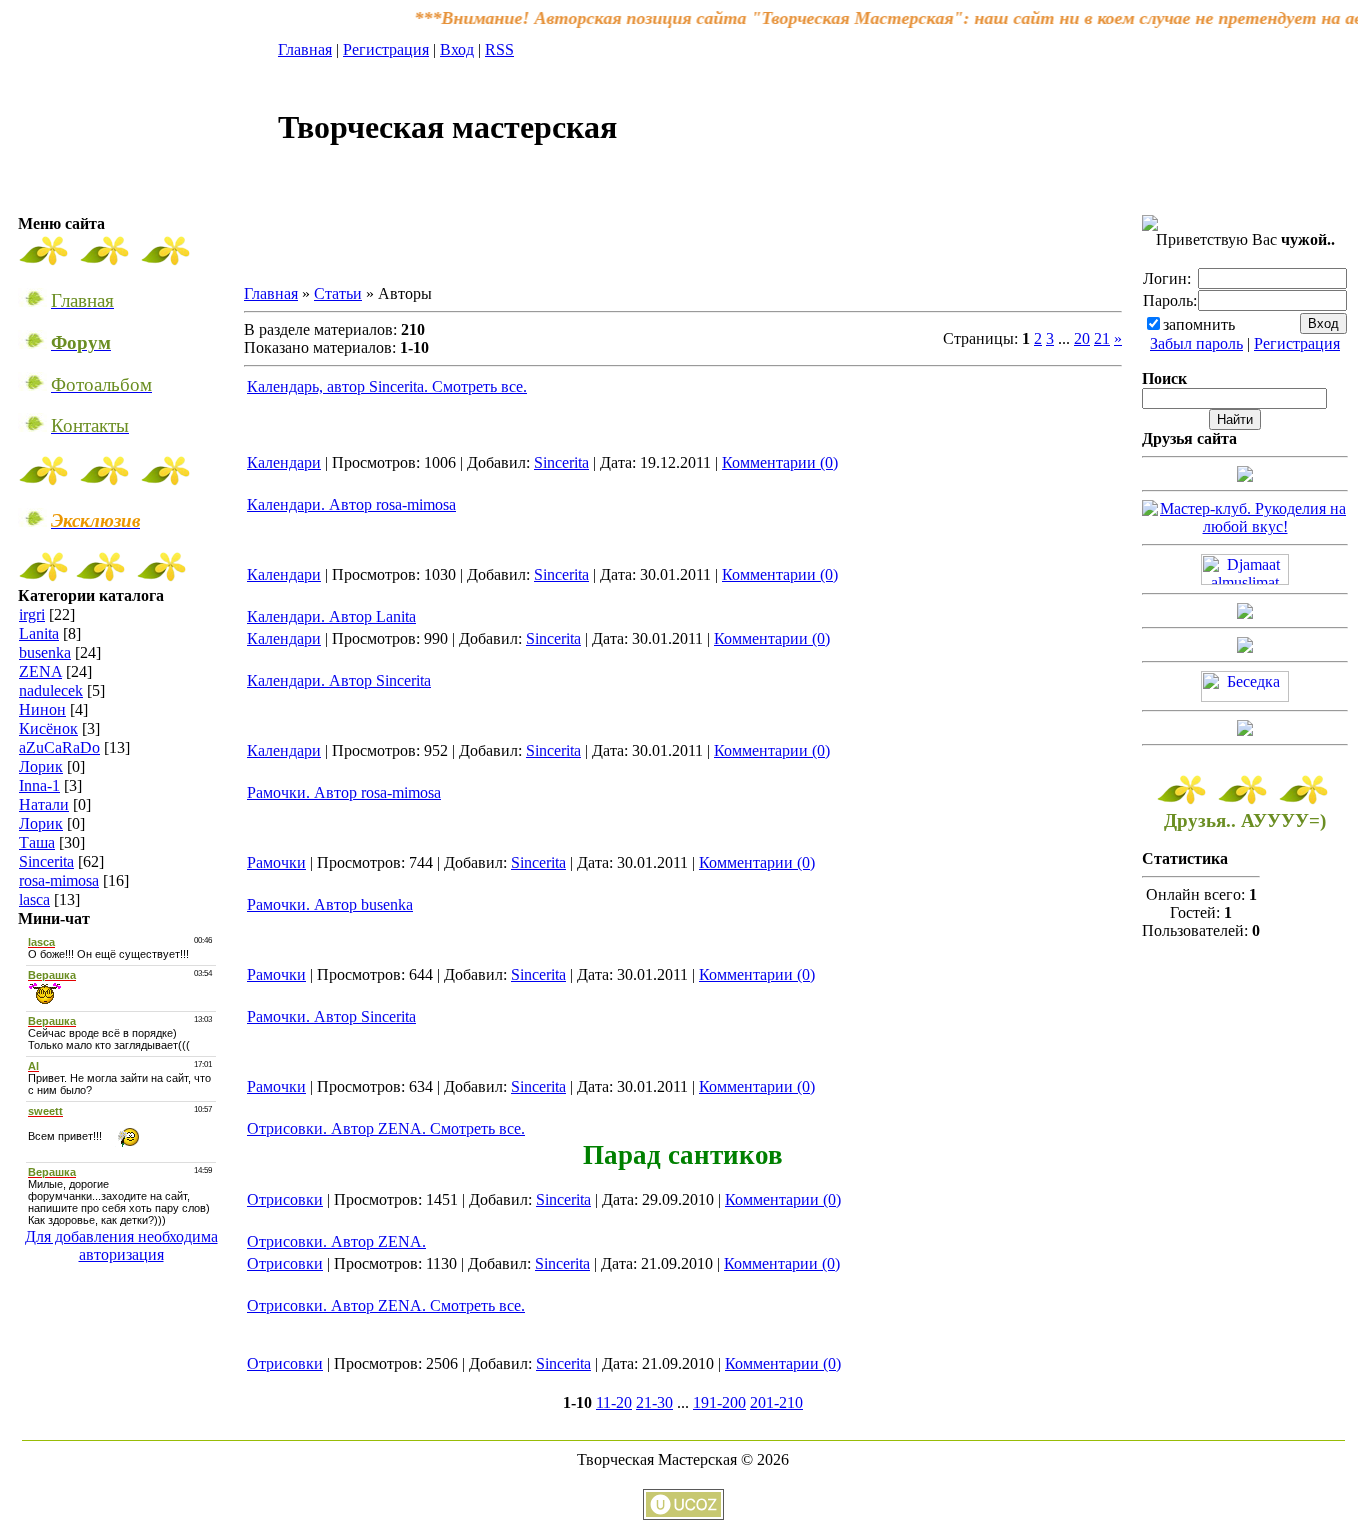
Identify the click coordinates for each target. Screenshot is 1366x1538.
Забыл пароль (1196, 343)
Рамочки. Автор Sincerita (331, 1016)
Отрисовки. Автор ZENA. (336, 1241)
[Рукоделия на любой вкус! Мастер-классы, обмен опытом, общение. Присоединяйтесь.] (1245, 526)
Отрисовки (285, 1199)
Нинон (42, 709)
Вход (457, 49)
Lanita (39, 633)
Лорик (41, 766)
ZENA (40, 671)
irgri (32, 614)
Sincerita (46, 861)
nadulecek (51, 690)
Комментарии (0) (780, 462)
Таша (37, 842)
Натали (44, 804)
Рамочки (276, 862)
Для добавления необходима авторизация (121, 1245)
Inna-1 (39, 785)
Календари (284, 462)
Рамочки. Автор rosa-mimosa (344, 792)
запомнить (1199, 324)
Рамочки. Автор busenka (330, 904)
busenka (45, 652)
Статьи (338, 293)
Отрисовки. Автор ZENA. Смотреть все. (386, 1128)
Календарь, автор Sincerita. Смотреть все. (387, 386)
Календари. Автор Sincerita (339, 680)
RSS (499, 49)
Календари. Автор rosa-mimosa (351, 504)
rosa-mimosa (59, 880)
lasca (34, 899)
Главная (305, 49)
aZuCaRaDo (59, 747)
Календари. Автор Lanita (331, 616)
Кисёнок (48, 728)
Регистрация (386, 49)
